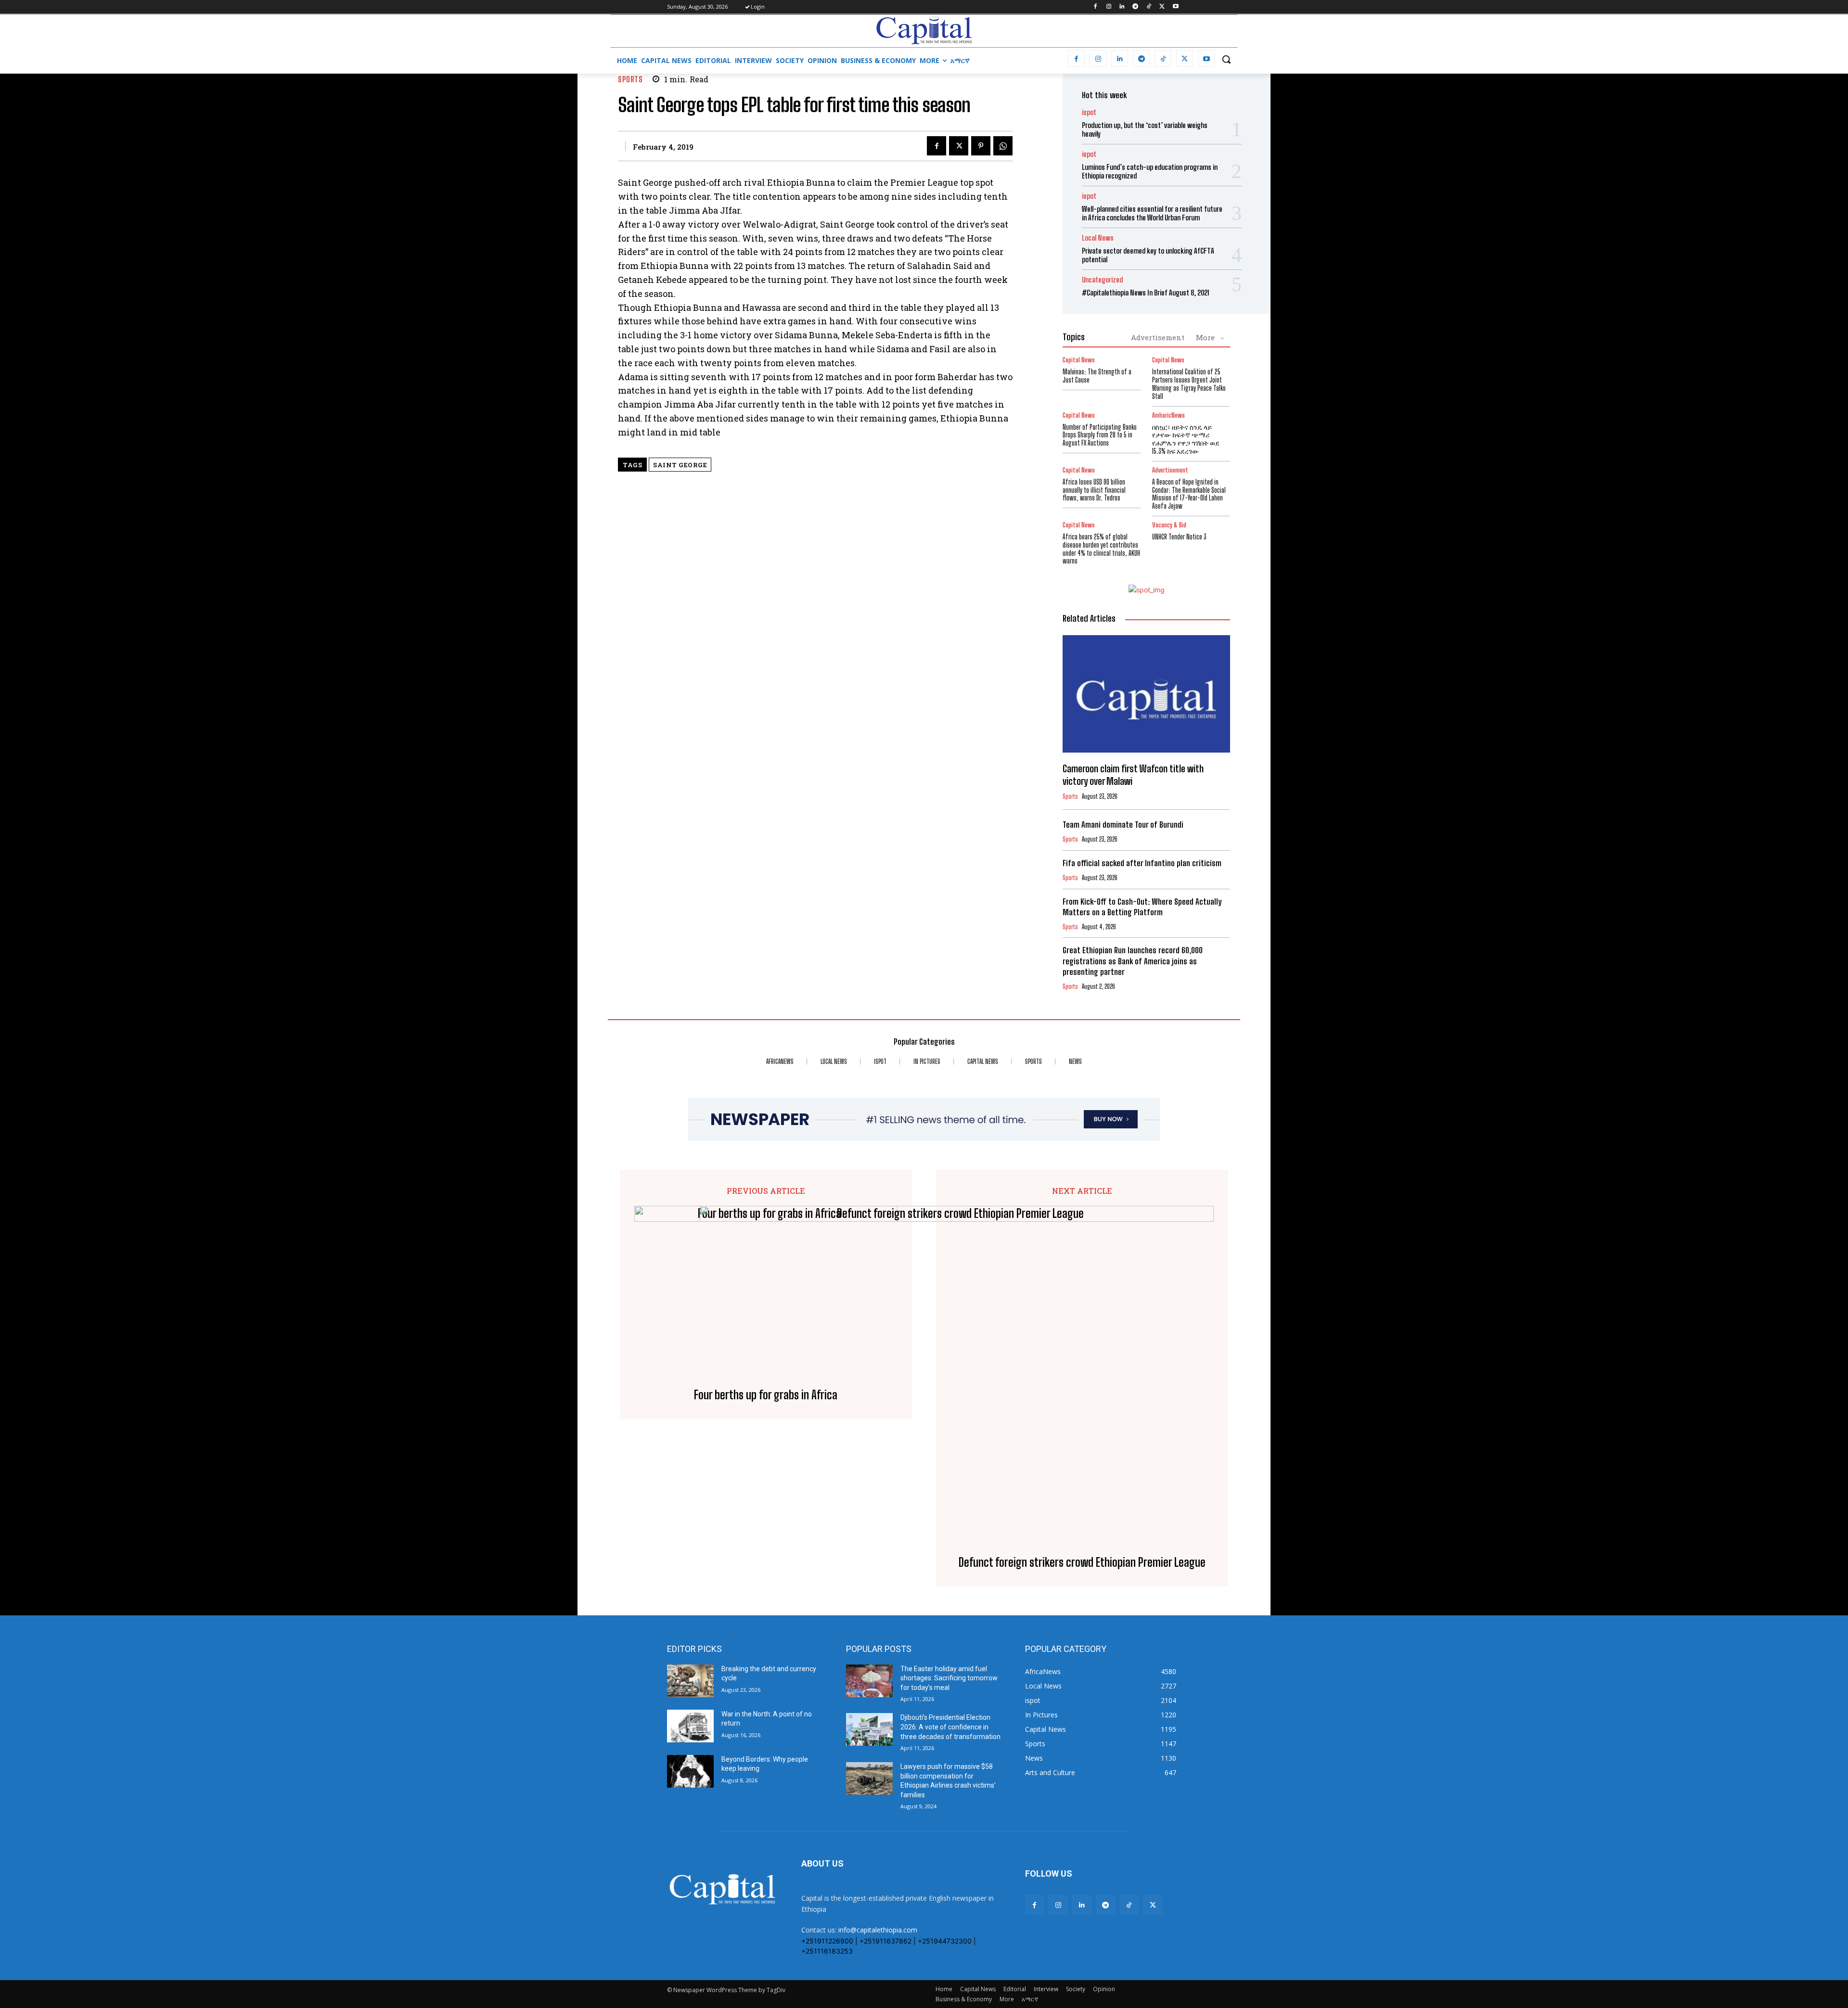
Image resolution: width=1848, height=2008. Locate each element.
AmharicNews (1168, 416)
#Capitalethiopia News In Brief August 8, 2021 (1146, 293)
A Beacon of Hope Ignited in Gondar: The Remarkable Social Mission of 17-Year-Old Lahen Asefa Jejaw (1189, 494)
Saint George (680, 465)
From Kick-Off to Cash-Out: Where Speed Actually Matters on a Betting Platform (1142, 907)
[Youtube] (1175, 7)
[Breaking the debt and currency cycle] (690, 1681)
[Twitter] (1162, 7)
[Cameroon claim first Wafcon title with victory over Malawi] (1146, 694)
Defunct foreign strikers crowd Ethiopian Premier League (1082, 1562)
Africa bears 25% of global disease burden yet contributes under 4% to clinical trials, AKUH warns (1101, 549)
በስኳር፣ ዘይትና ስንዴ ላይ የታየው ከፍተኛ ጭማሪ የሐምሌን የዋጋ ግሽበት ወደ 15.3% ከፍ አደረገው (1186, 439)
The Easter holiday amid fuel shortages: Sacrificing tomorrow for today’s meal (949, 1678)
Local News (1098, 238)
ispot (1089, 112)
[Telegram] (1136, 7)
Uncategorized (1102, 280)
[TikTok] (1149, 7)
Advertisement (1158, 337)
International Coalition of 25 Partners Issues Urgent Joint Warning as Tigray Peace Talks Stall (1189, 384)
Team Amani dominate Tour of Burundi (1123, 825)
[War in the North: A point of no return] (690, 1726)
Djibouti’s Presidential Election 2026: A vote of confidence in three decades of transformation (950, 1727)
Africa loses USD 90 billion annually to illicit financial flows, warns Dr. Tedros (1094, 490)
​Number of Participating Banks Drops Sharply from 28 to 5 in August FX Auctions (1100, 435)
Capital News (1079, 360)
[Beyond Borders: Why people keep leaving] (690, 1771)
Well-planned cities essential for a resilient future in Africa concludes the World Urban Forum (1152, 213)
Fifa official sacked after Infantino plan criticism (1142, 863)
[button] (1226, 59)
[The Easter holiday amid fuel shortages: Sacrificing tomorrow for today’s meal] (869, 1681)
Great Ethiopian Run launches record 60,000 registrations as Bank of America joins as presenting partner (1133, 961)
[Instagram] (1109, 7)
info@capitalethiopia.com (878, 1930)
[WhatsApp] (1003, 146)
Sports (630, 79)
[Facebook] (1095, 7)
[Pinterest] (981, 146)
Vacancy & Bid (1169, 525)
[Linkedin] (1122, 7)
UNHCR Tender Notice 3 (1179, 537)
